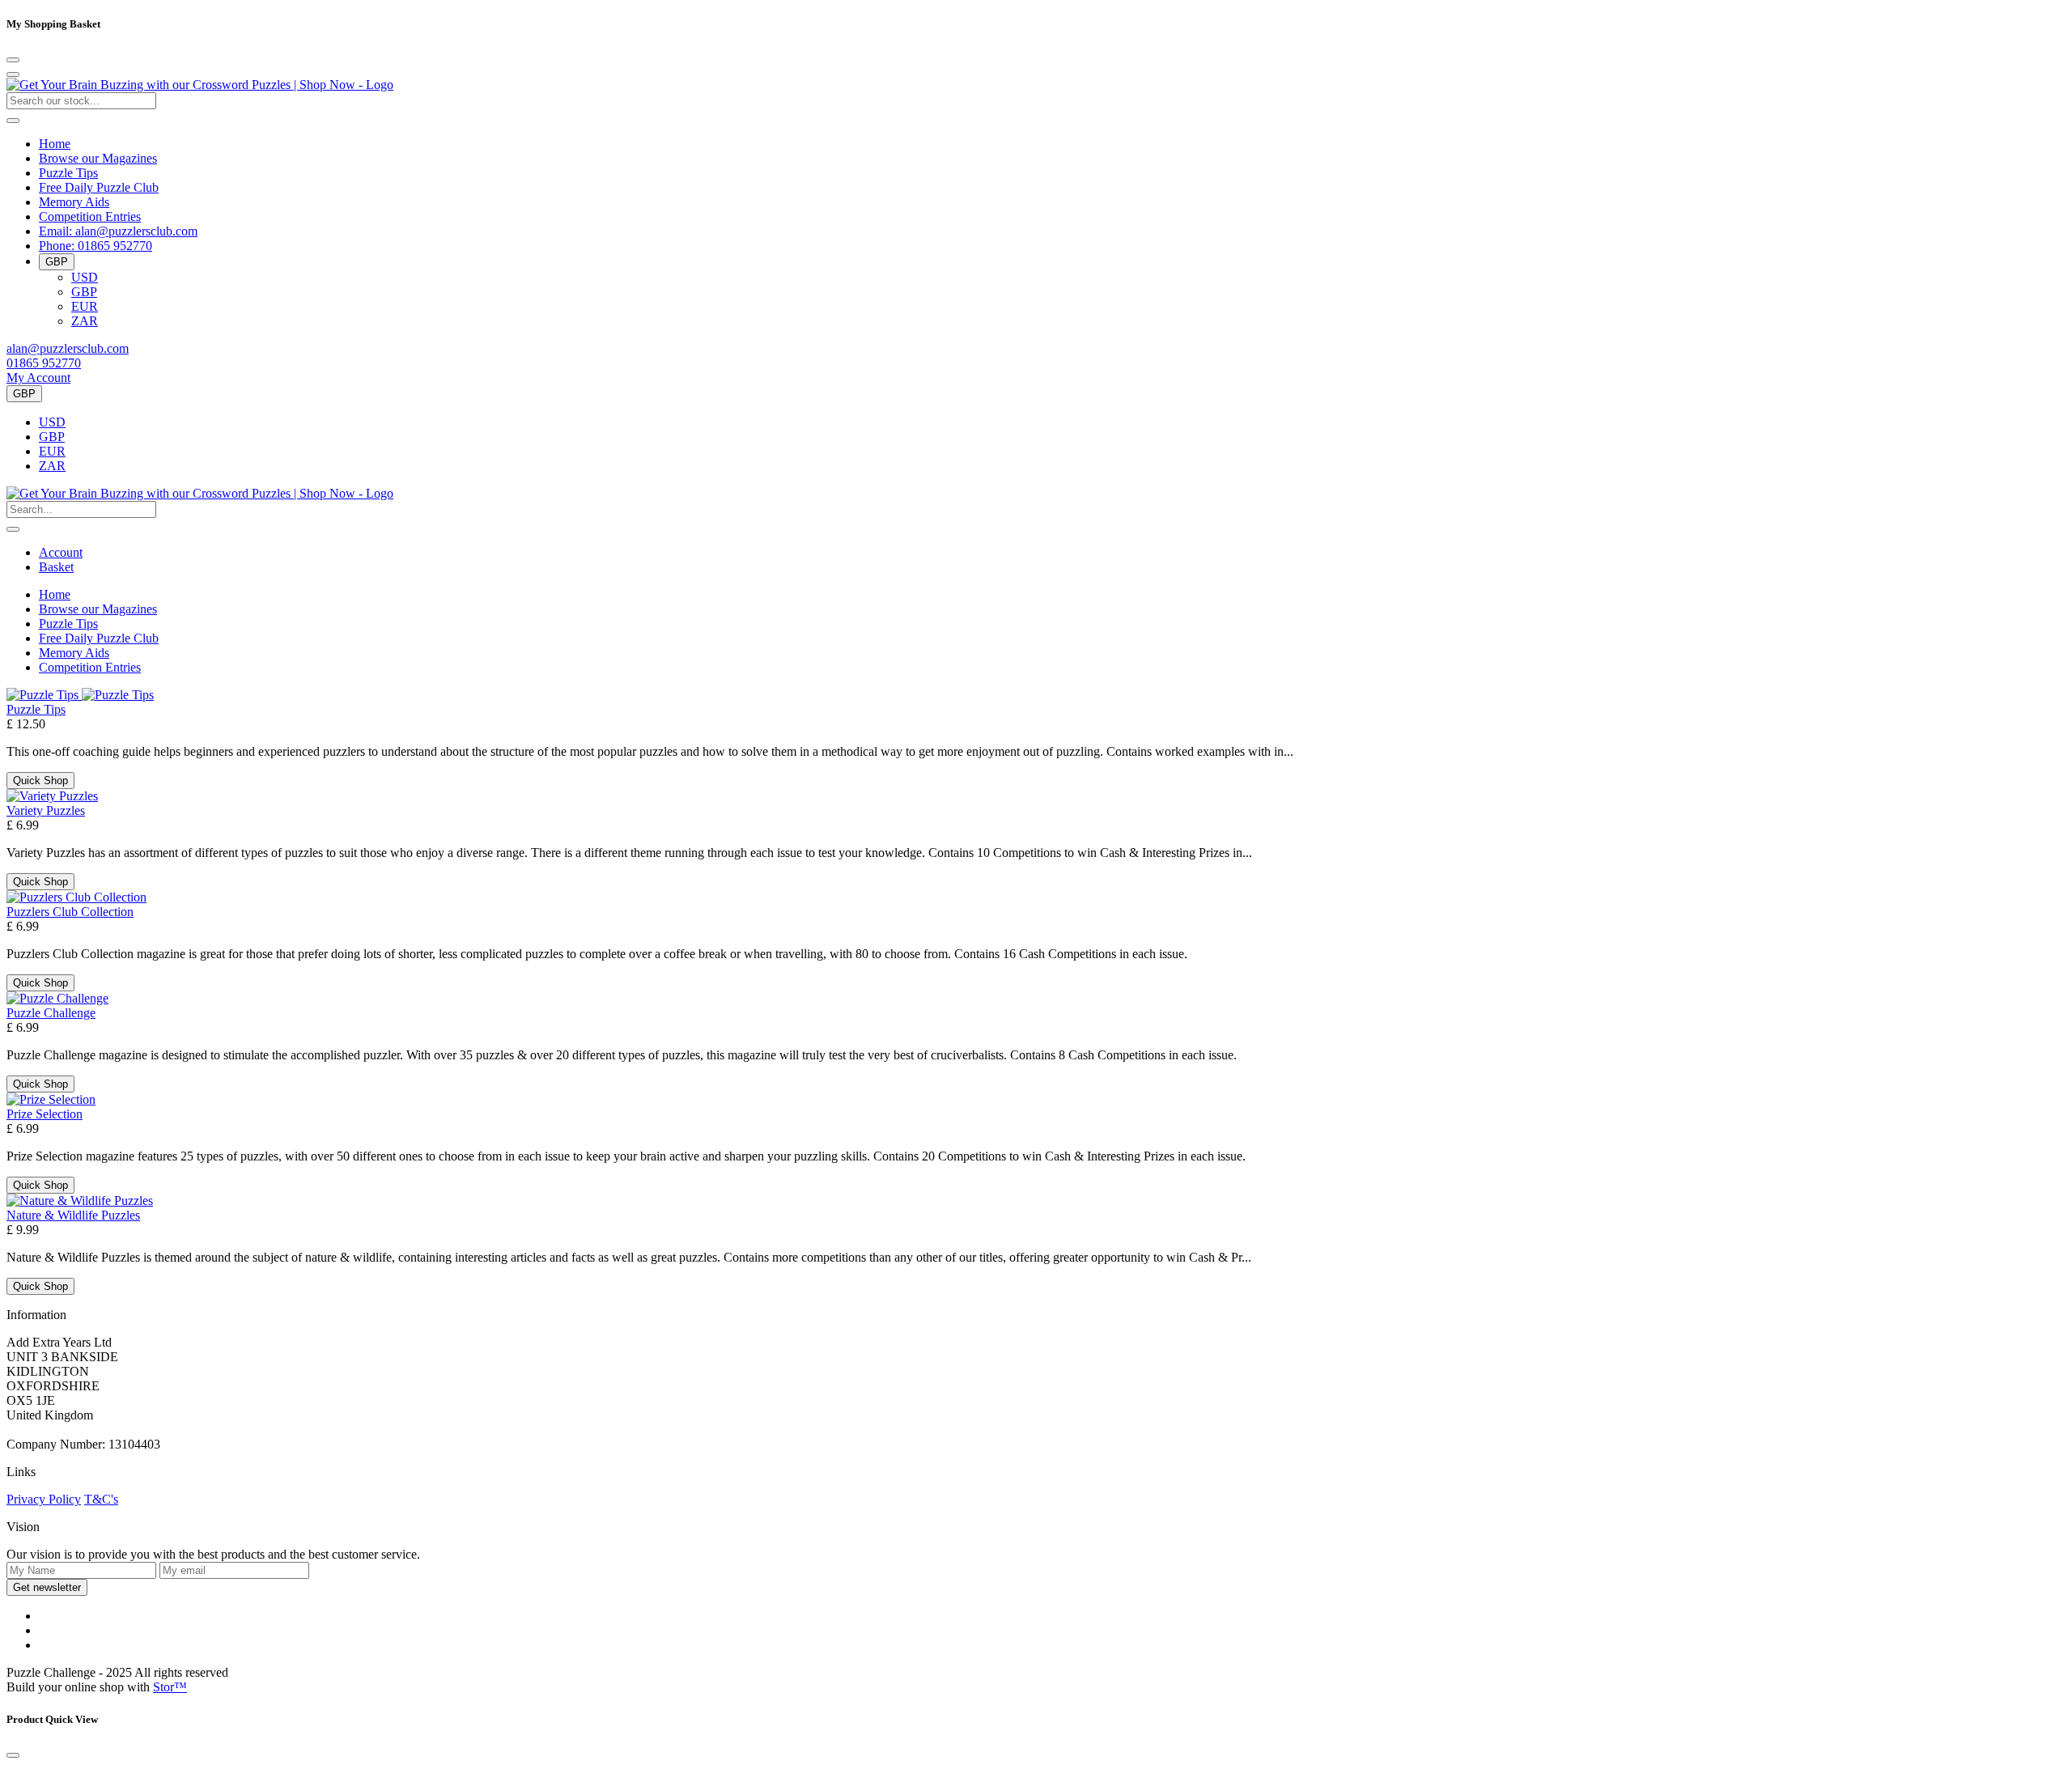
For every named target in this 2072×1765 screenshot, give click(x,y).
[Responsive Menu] (13, 74)
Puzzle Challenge (51, 1013)
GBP (84, 292)
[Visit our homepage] (200, 85)
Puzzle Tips (68, 173)
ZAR (85, 321)
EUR (85, 306)
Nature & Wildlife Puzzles (73, 1215)
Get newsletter (47, 1587)
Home (55, 144)
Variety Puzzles (46, 810)
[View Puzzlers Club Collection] (76, 897)
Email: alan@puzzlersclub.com (118, 231)
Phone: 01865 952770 (96, 246)
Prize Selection (45, 1114)
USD (85, 277)
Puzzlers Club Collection (70, 912)
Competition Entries (90, 216)
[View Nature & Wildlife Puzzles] (80, 1201)
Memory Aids (74, 202)
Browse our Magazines (98, 158)
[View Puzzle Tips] (80, 695)
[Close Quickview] (13, 1755)
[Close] (13, 60)
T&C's (101, 1499)
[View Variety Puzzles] (52, 796)
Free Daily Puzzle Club (99, 187)
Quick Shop (40, 781)
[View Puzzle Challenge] (57, 998)
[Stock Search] (13, 121)
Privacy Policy (44, 1499)
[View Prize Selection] (51, 1099)
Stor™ (170, 1687)
